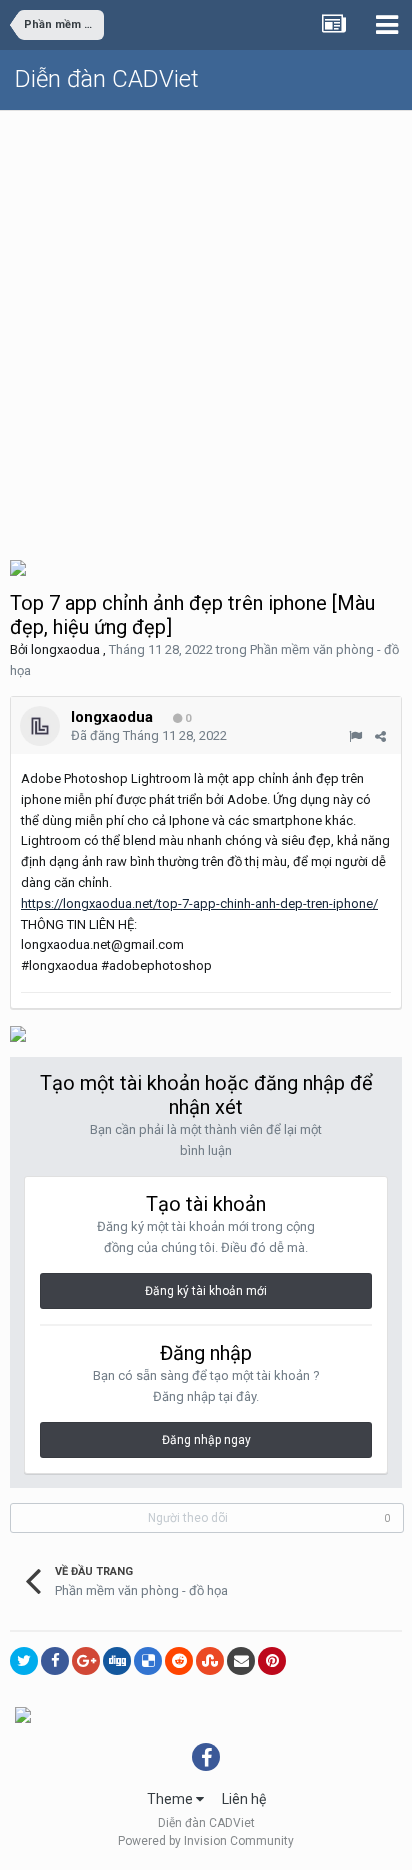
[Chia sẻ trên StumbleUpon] (210, 1661)
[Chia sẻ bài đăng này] (380, 736)
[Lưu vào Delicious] (148, 1661)
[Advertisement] (206, 327)
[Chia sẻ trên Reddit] (179, 1661)
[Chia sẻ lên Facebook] (55, 1661)
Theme (171, 1799)
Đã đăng (149, 735)
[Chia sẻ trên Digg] (117, 1661)
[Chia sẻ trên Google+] (86, 1661)
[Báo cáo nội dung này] (355, 736)
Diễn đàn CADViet (107, 79)
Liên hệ (244, 1799)
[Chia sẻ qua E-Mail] (241, 1661)
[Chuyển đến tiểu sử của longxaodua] (40, 726)
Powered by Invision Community (206, 1841)
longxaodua (65, 649)
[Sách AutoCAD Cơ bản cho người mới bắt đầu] (18, 566)
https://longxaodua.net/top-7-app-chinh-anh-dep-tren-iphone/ (199, 903)
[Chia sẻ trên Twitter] (24, 1661)
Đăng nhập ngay (206, 1440)
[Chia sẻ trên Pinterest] (272, 1661)
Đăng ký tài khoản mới (206, 1291)
